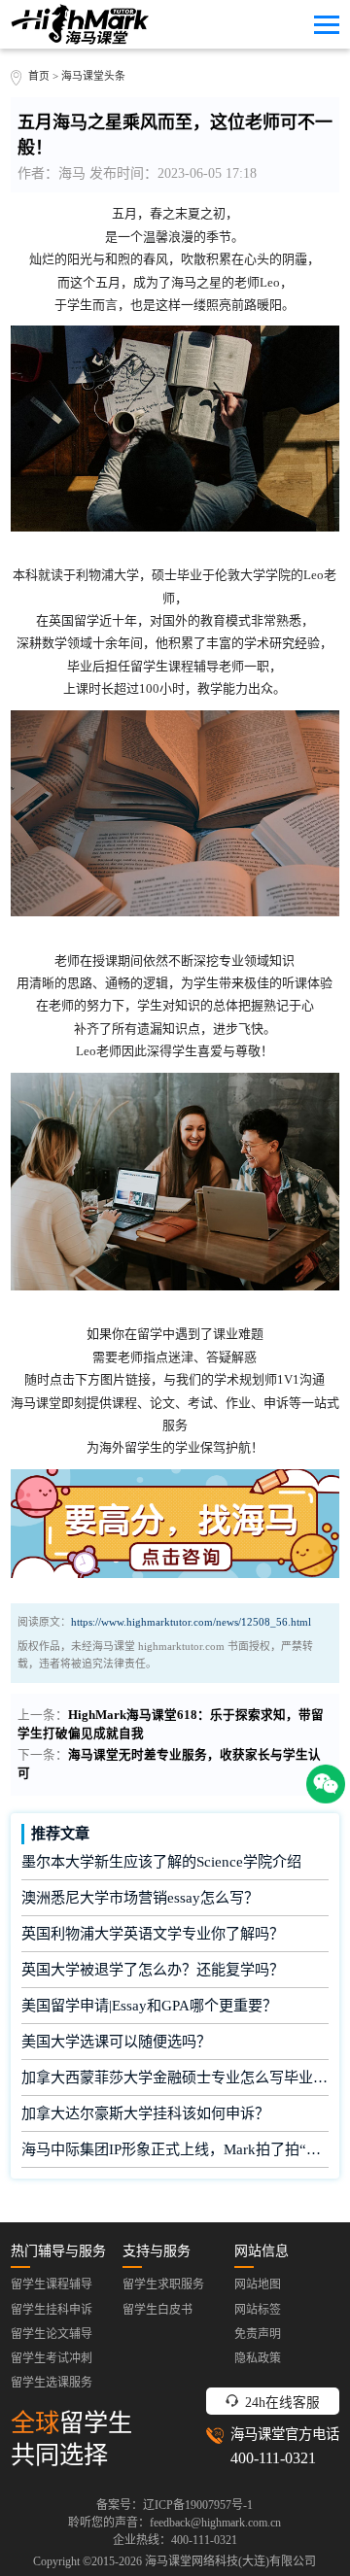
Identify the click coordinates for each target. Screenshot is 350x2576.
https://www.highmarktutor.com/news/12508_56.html (191, 1622)
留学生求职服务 (163, 2284)
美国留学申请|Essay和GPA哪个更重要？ (149, 2006)
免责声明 (258, 2334)
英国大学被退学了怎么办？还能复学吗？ (153, 1970)
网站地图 (258, 2284)
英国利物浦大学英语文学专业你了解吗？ (153, 1934)
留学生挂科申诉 (52, 2310)
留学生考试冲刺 (52, 2358)
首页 (39, 76)
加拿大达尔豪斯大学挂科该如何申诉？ (145, 2113)
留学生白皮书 (157, 2310)
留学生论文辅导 (52, 2334)
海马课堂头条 (93, 76)
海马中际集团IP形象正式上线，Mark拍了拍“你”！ (175, 2149)
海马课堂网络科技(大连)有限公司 (230, 2561)
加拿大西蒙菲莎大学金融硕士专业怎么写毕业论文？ (175, 2078)
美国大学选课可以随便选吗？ (116, 2042)
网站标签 (258, 2310)
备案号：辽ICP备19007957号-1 (175, 2505)
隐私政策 (258, 2358)
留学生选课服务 (52, 2383)
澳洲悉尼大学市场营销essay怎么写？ (140, 1898)
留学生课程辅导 (52, 2284)
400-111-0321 (273, 2458)
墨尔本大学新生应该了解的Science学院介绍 (161, 1862)
